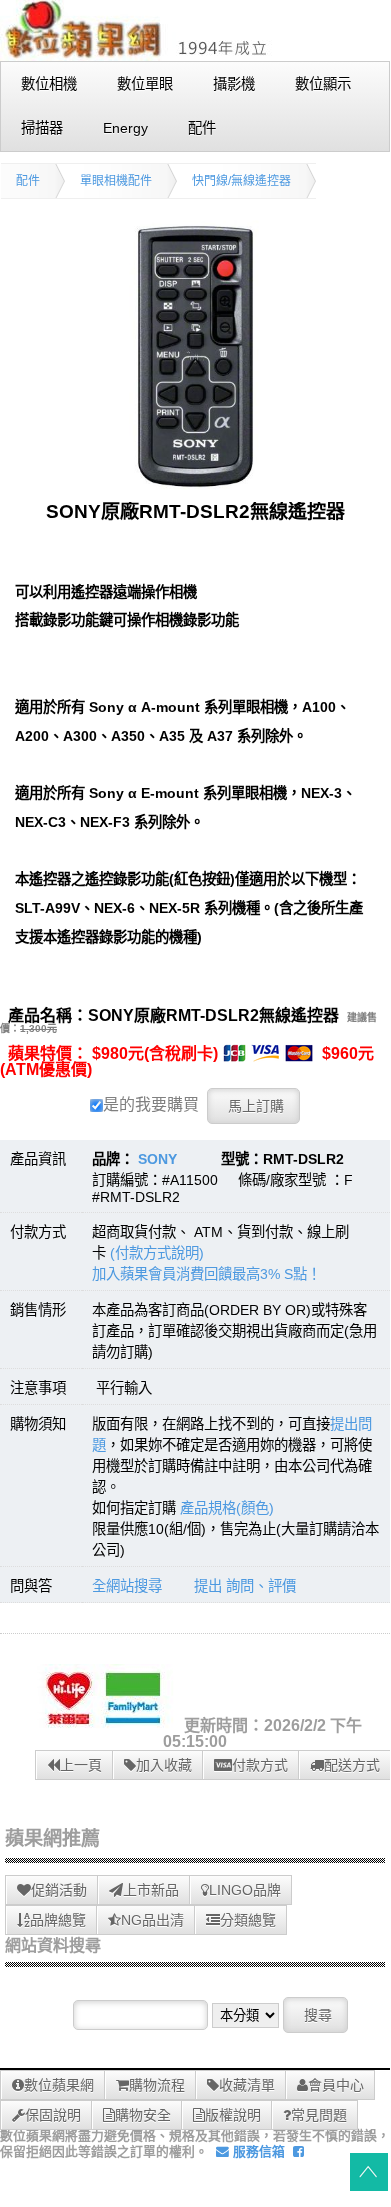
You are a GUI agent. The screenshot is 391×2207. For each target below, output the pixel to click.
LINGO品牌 (245, 1890)
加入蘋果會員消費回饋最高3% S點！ (206, 1274)
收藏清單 (247, 2085)
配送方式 (352, 1765)
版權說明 (233, 2115)
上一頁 (81, 1765)
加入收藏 (164, 1765)
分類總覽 (248, 1920)
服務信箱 (257, 2151)
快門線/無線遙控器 (241, 181)
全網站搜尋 (127, 1586)
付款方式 (260, 1765)
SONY (157, 1159)
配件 (28, 181)
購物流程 (157, 2085)
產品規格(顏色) (227, 1508)
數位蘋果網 (59, 2085)
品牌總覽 (58, 1920)
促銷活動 (59, 1890)
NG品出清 (152, 1920)
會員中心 (336, 2085)
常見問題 (319, 2115)
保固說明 (53, 2115)
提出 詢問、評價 (245, 1586)
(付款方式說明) (157, 1253)
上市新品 (151, 1890)
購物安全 (143, 2115)
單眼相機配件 (116, 181)
